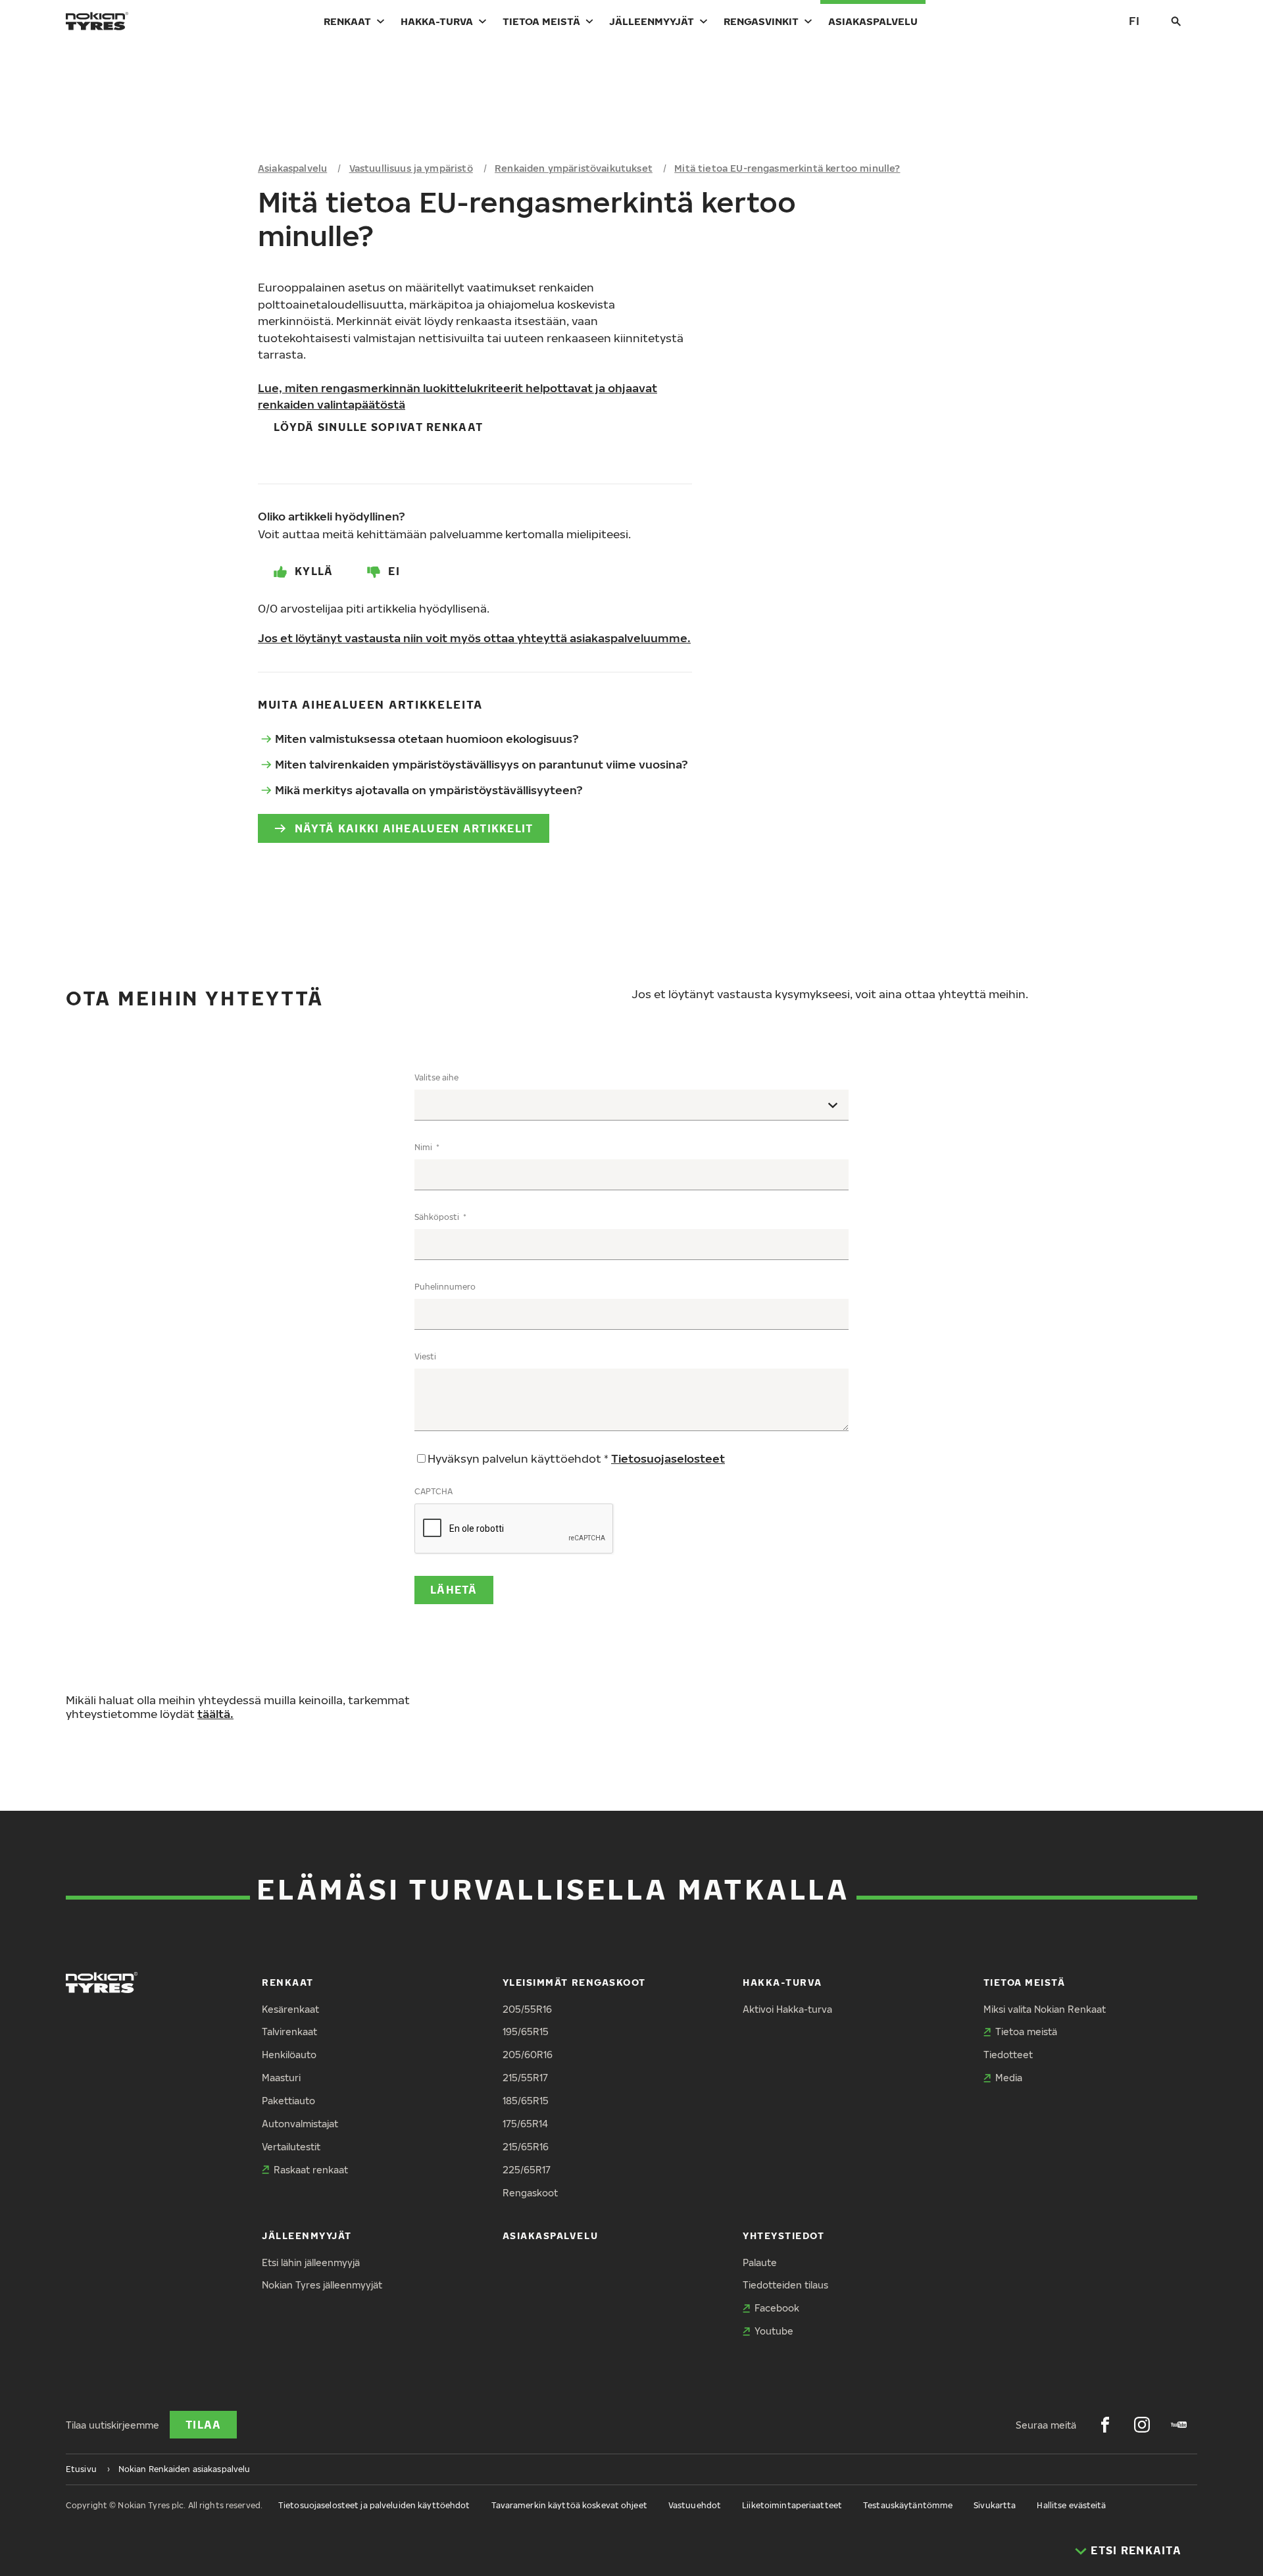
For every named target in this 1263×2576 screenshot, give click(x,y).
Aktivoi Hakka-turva (787, 2009)
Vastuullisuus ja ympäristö (411, 168)
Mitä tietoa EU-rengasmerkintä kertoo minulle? (787, 168)
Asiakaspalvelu (873, 21)
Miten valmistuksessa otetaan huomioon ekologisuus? (427, 739)
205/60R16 (528, 2055)
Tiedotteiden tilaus (785, 2285)
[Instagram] (1142, 2425)
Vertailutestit (291, 2147)
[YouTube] (1179, 2425)
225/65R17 (527, 2170)
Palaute (760, 2262)
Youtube (774, 2331)
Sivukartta (995, 2505)
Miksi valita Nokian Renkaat (1045, 2009)
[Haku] (1176, 21)
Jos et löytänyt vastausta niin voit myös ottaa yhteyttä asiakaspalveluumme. (474, 638)
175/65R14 (525, 2124)
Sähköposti (438, 1217)
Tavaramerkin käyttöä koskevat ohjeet (569, 2505)
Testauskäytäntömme (908, 2505)
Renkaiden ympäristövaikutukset (574, 168)
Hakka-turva (437, 21)
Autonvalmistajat (300, 2124)
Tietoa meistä (541, 21)
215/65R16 (526, 2147)
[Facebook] (1105, 2425)
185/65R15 (526, 2101)
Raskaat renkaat (311, 2170)
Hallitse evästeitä (1071, 2505)
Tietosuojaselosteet (668, 1458)
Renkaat (347, 21)
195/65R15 (526, 2032)
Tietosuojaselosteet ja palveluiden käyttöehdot (374, 2505)
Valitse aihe (436, 1077)
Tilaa (203, 2425)
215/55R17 (525, 2078)
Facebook (777, 2308)
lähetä (454, 1590)
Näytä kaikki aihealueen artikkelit (414, 828)
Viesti (425, 1356)
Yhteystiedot (783, 2235)
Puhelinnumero (445, 1287)
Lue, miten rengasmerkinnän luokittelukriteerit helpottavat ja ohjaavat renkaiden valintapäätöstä (458, 396)
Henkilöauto (289, 2055)
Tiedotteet (1008, 2055)
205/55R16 (527, 2009)
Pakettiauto (288, 2101)
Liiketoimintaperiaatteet (792, 2505)
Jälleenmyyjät (652, 21)
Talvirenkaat (289, 2032)
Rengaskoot (530, 2193)
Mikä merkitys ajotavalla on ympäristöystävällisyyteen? (429, 790)
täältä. (215, 1714)
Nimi (424, 1147)
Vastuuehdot (695, 2505)
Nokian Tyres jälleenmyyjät (322, 2285)
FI (1134, 21)
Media (1009, 2078)
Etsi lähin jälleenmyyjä (311, 2262)
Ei (394, 571)
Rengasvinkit (761, 21)
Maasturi (281, 2078)
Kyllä (314, 571)
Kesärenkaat (290, 2009)
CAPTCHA (433, 1491)
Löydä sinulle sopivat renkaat (378, 427)
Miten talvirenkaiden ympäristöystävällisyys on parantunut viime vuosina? (482, 764)
